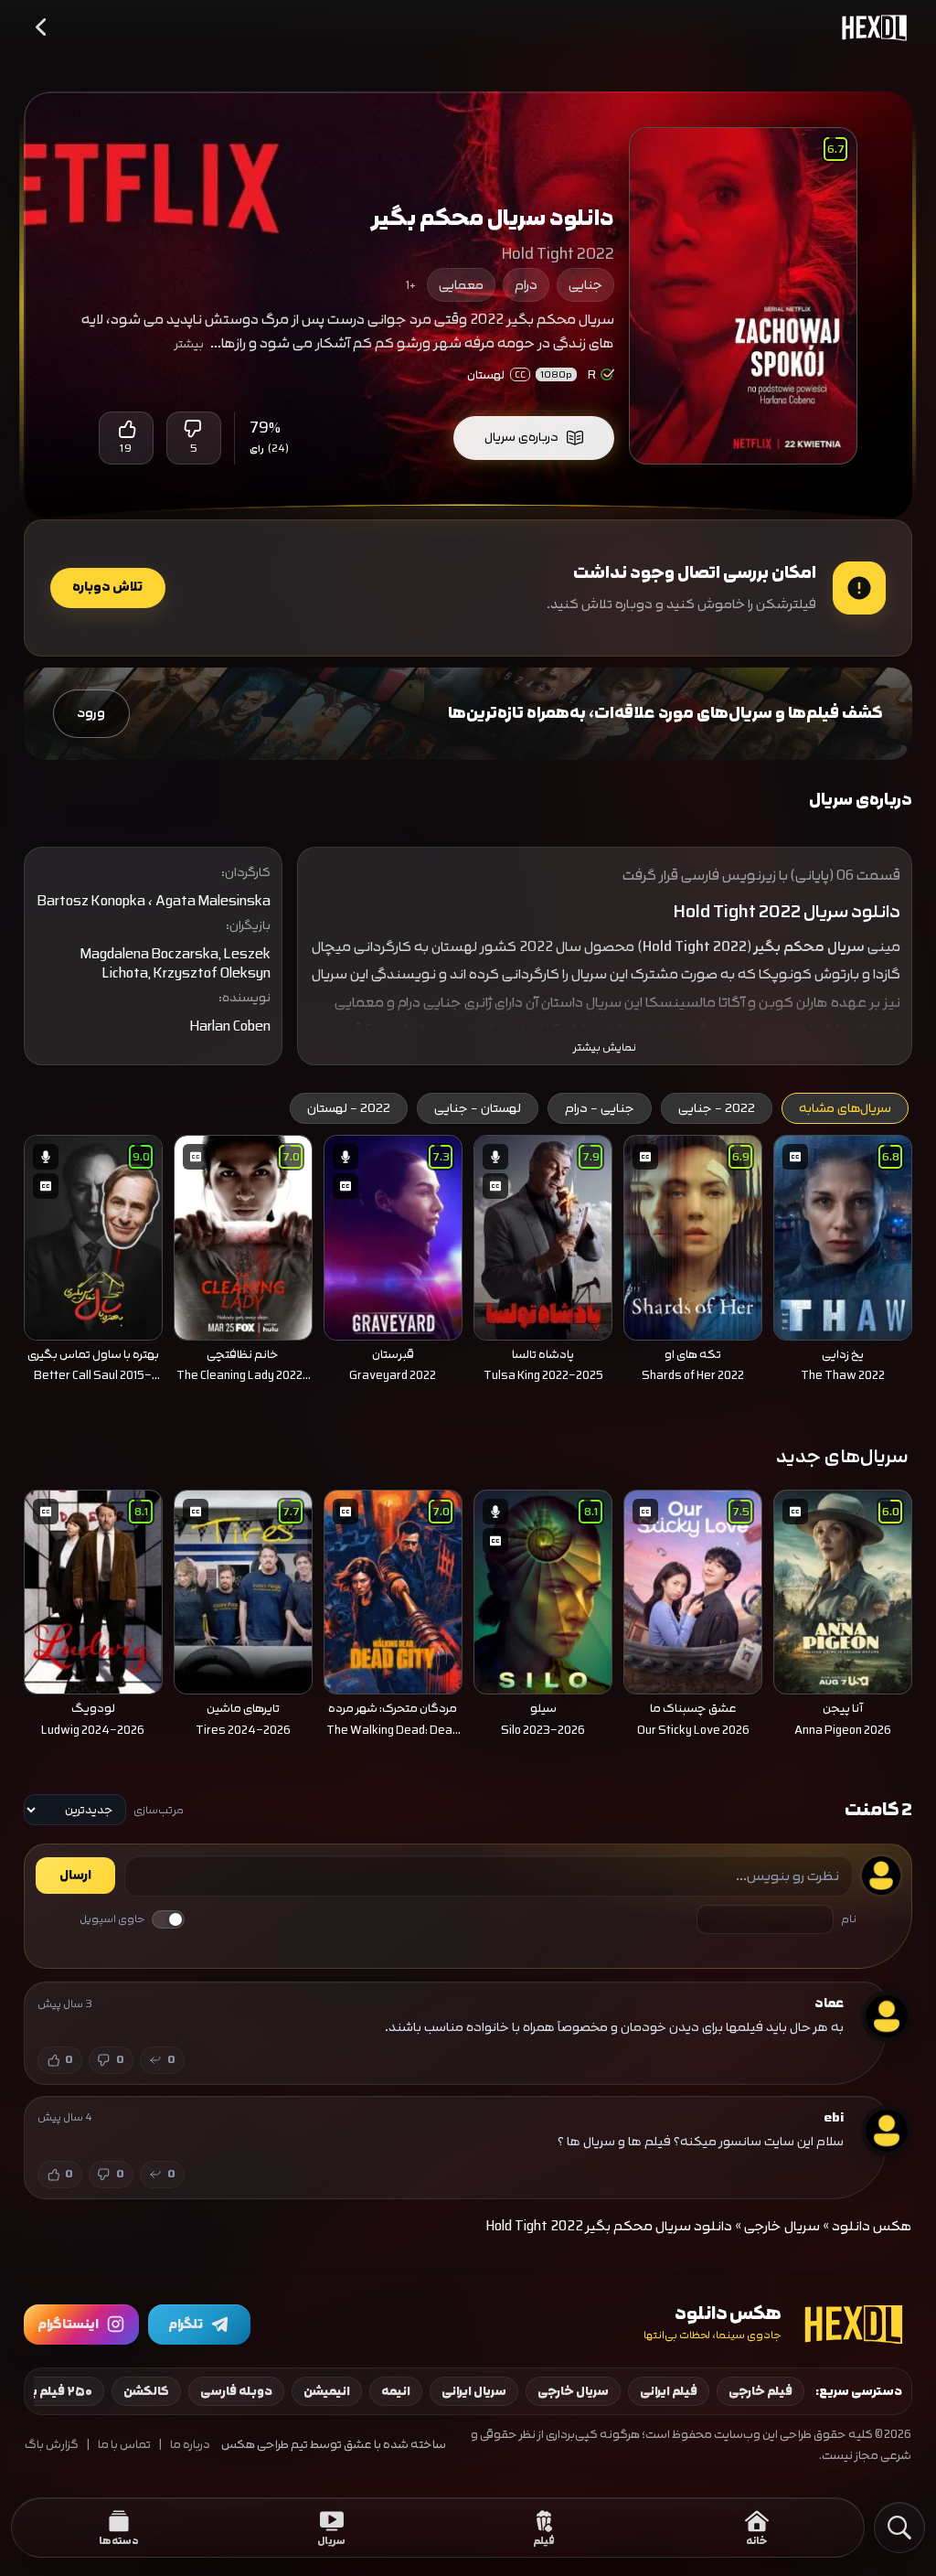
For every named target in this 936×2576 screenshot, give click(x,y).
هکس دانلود (872, 2226)
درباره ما (190, 2445)
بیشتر (189, 344)
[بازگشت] (42, 27)
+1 (411, 285)
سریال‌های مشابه (845, 1108)
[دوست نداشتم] (194, 429)
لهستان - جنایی (478, 1108)
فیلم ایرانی (669, 2391)
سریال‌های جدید (842, 1456)
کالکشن (146, 2391)
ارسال (75, 1876)
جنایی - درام (600, 1108)
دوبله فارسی (236, 2391)
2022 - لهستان (349, 1108)
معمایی (461, 285)
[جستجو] (899, 2528)
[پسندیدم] (126, 429)
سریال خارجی (782, 2226)
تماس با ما (124, 2445)
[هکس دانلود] (870, 27)
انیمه (396, 2391)
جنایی (585, 285)
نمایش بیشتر (605, 1048)
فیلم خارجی (760, 2391)
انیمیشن (327, 2391)
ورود (91, 713)
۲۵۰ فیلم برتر (56, 2391)
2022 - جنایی (717, 1108)
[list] (468, 1264)
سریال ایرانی (474, 2391)
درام (526, 285)
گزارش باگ (52, 2445)
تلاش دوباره (107, 587)
